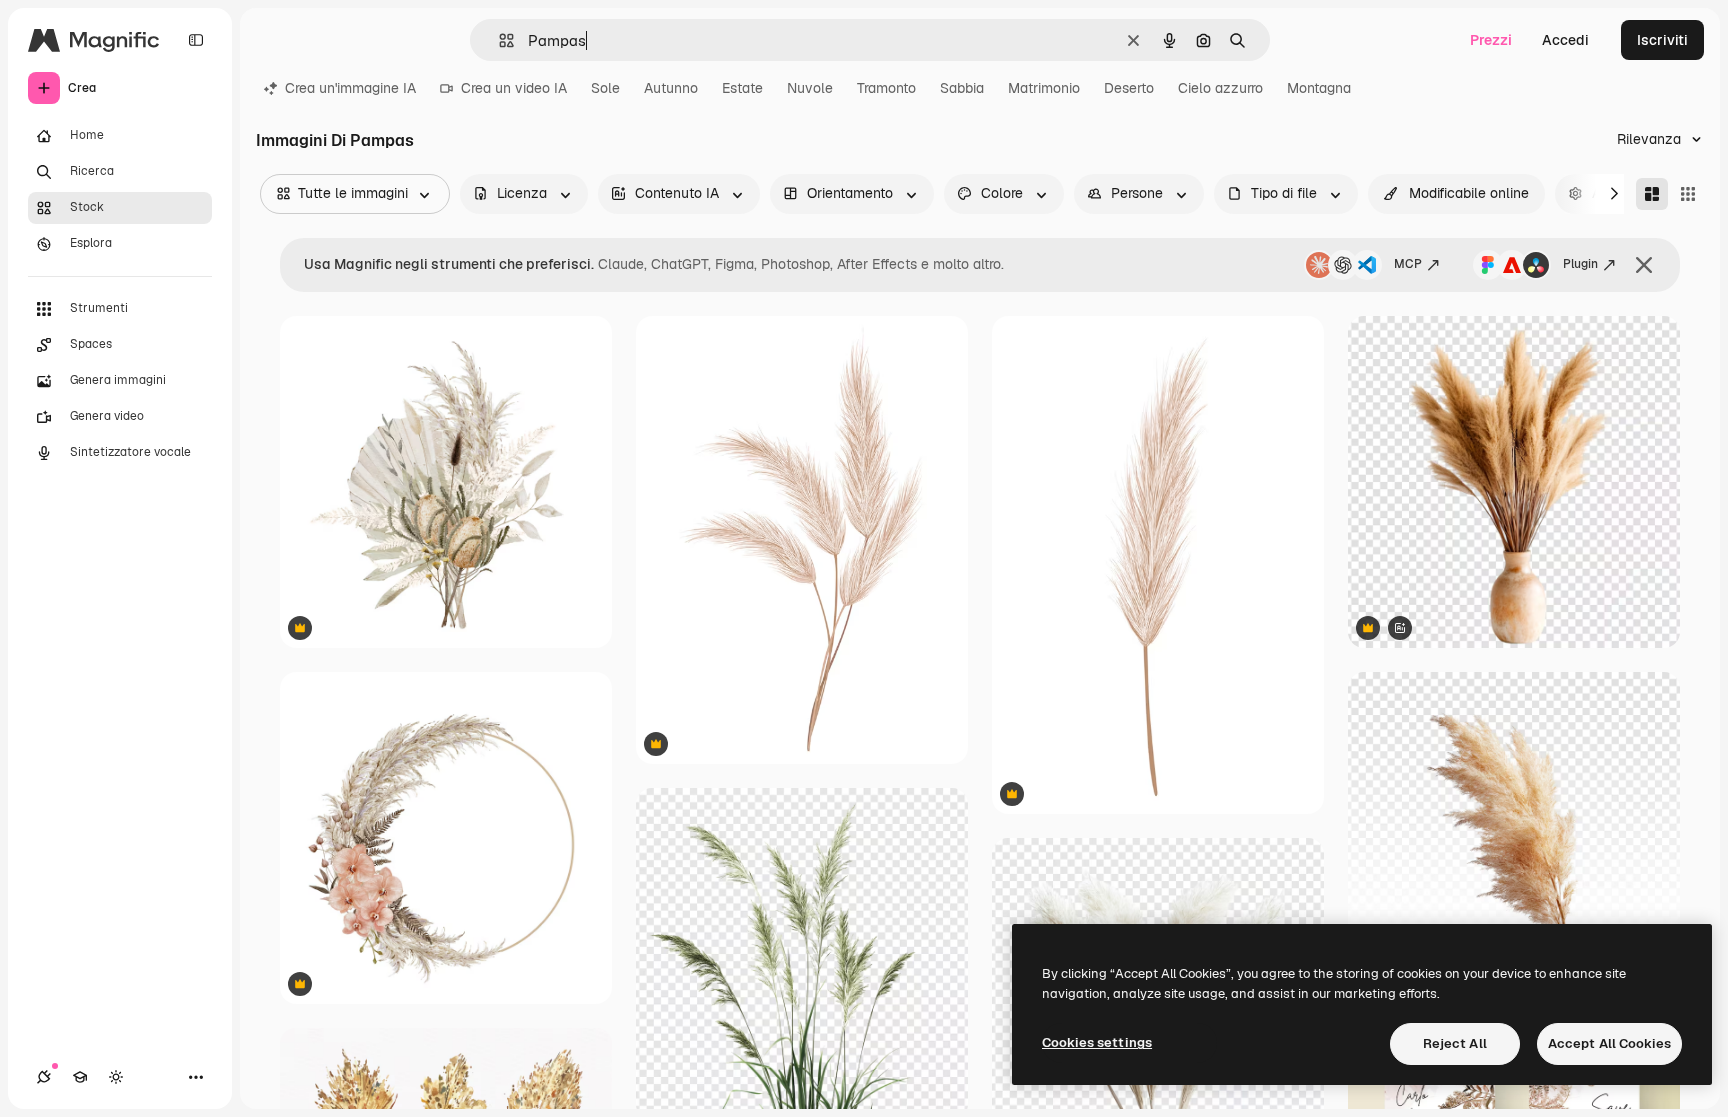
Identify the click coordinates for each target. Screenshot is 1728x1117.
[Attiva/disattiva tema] (116, 1077)
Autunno (671, 88)
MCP (1408, 264)
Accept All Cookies (1609, 1043)
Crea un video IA (514, 88)
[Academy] (80, 1077)
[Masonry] (1652, 194)
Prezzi (1491, 40)
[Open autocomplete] (498, 40)
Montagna (1319, 88)
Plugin (1580, 264)
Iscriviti (1662, 40)
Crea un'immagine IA (350, 88)
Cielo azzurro (1220, 88)
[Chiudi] (1644, 265)
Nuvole (810, 88)
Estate (742, 88)
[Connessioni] (44, 1077)
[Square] (1688, 194)
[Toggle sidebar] (196, 40)
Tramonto (886, 88)
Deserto (1129, 88)
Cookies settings (1097, 1042)
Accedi (1565, 40)
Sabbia (962, 88)
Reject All (1455, 1043)
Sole (605, 88)
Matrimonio (1044, 88)
